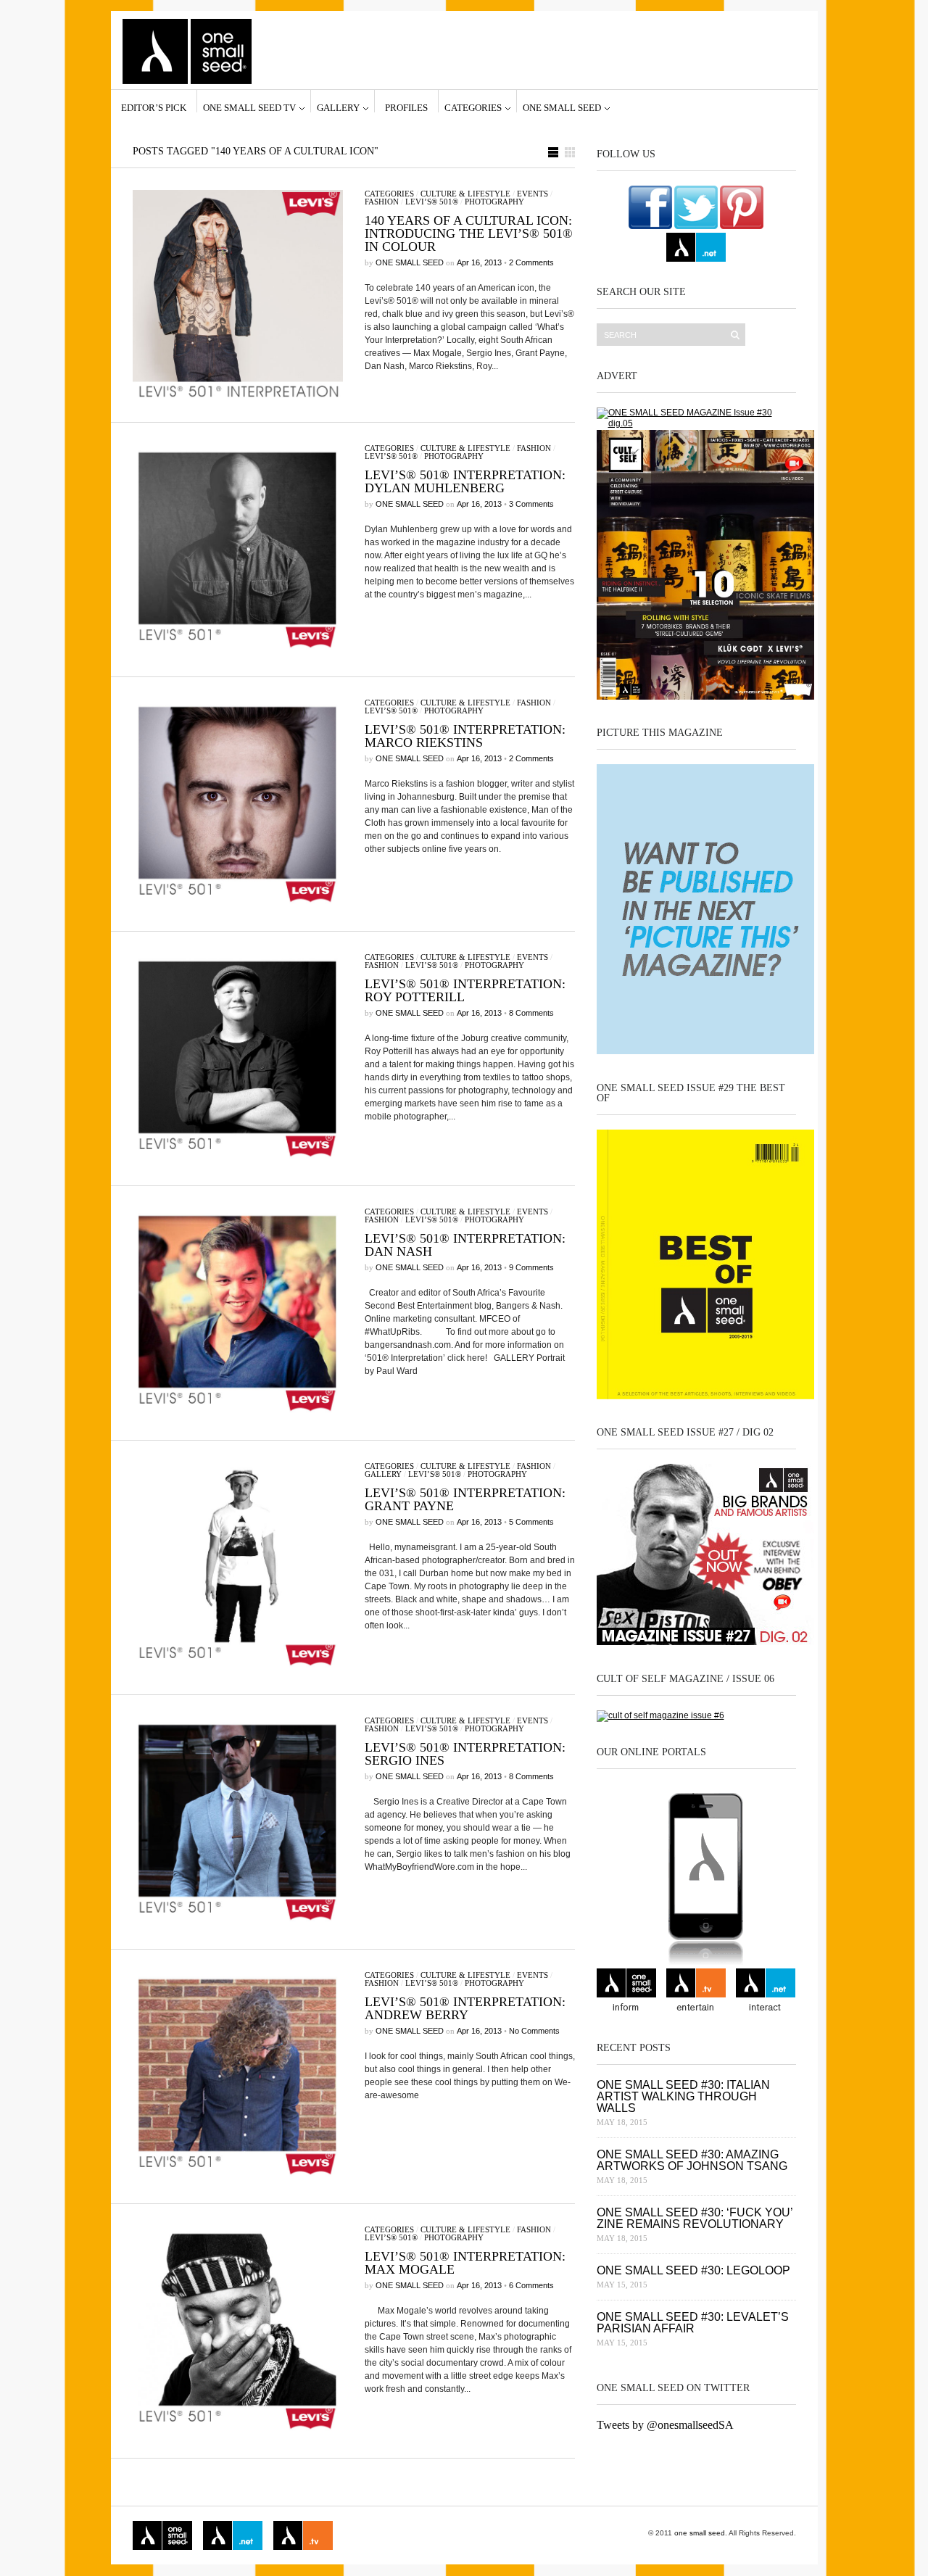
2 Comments (531, 262)
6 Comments (531, 2285)
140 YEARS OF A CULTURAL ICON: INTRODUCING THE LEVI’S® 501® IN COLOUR (469, 233)
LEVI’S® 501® (432, 202)
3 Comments (531, 504)
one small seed (562, 107)
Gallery (338, 107)
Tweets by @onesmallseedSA (665, 2425)
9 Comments (531, 1267)
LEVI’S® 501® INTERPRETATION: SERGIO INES (465, 1754)
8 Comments (531, 1013)
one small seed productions (373, 2535)
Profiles (406, 107)
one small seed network (696, 247)
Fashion (382, 202)
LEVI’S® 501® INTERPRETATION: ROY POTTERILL (465, 990)
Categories (473, 107)
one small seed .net (766, 1992)
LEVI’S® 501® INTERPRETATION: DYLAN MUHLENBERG (465, 481)
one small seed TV (249, 107)
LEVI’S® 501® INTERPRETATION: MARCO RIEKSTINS (465, 736)
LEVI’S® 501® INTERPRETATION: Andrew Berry (465, 2008)
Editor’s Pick (154, 107)
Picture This (436, 2535)
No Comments (534, 2031)
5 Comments (531, 1522)
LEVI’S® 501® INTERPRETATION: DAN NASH (465, 1245)
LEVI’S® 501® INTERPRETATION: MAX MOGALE (465, 2263)
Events (533, 194)
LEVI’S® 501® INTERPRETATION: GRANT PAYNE (465, 1499)
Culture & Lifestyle (465, 194)
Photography (494, 202)
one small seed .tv (696, 1992)
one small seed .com (626, 1992)
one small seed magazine (162, 2535)
